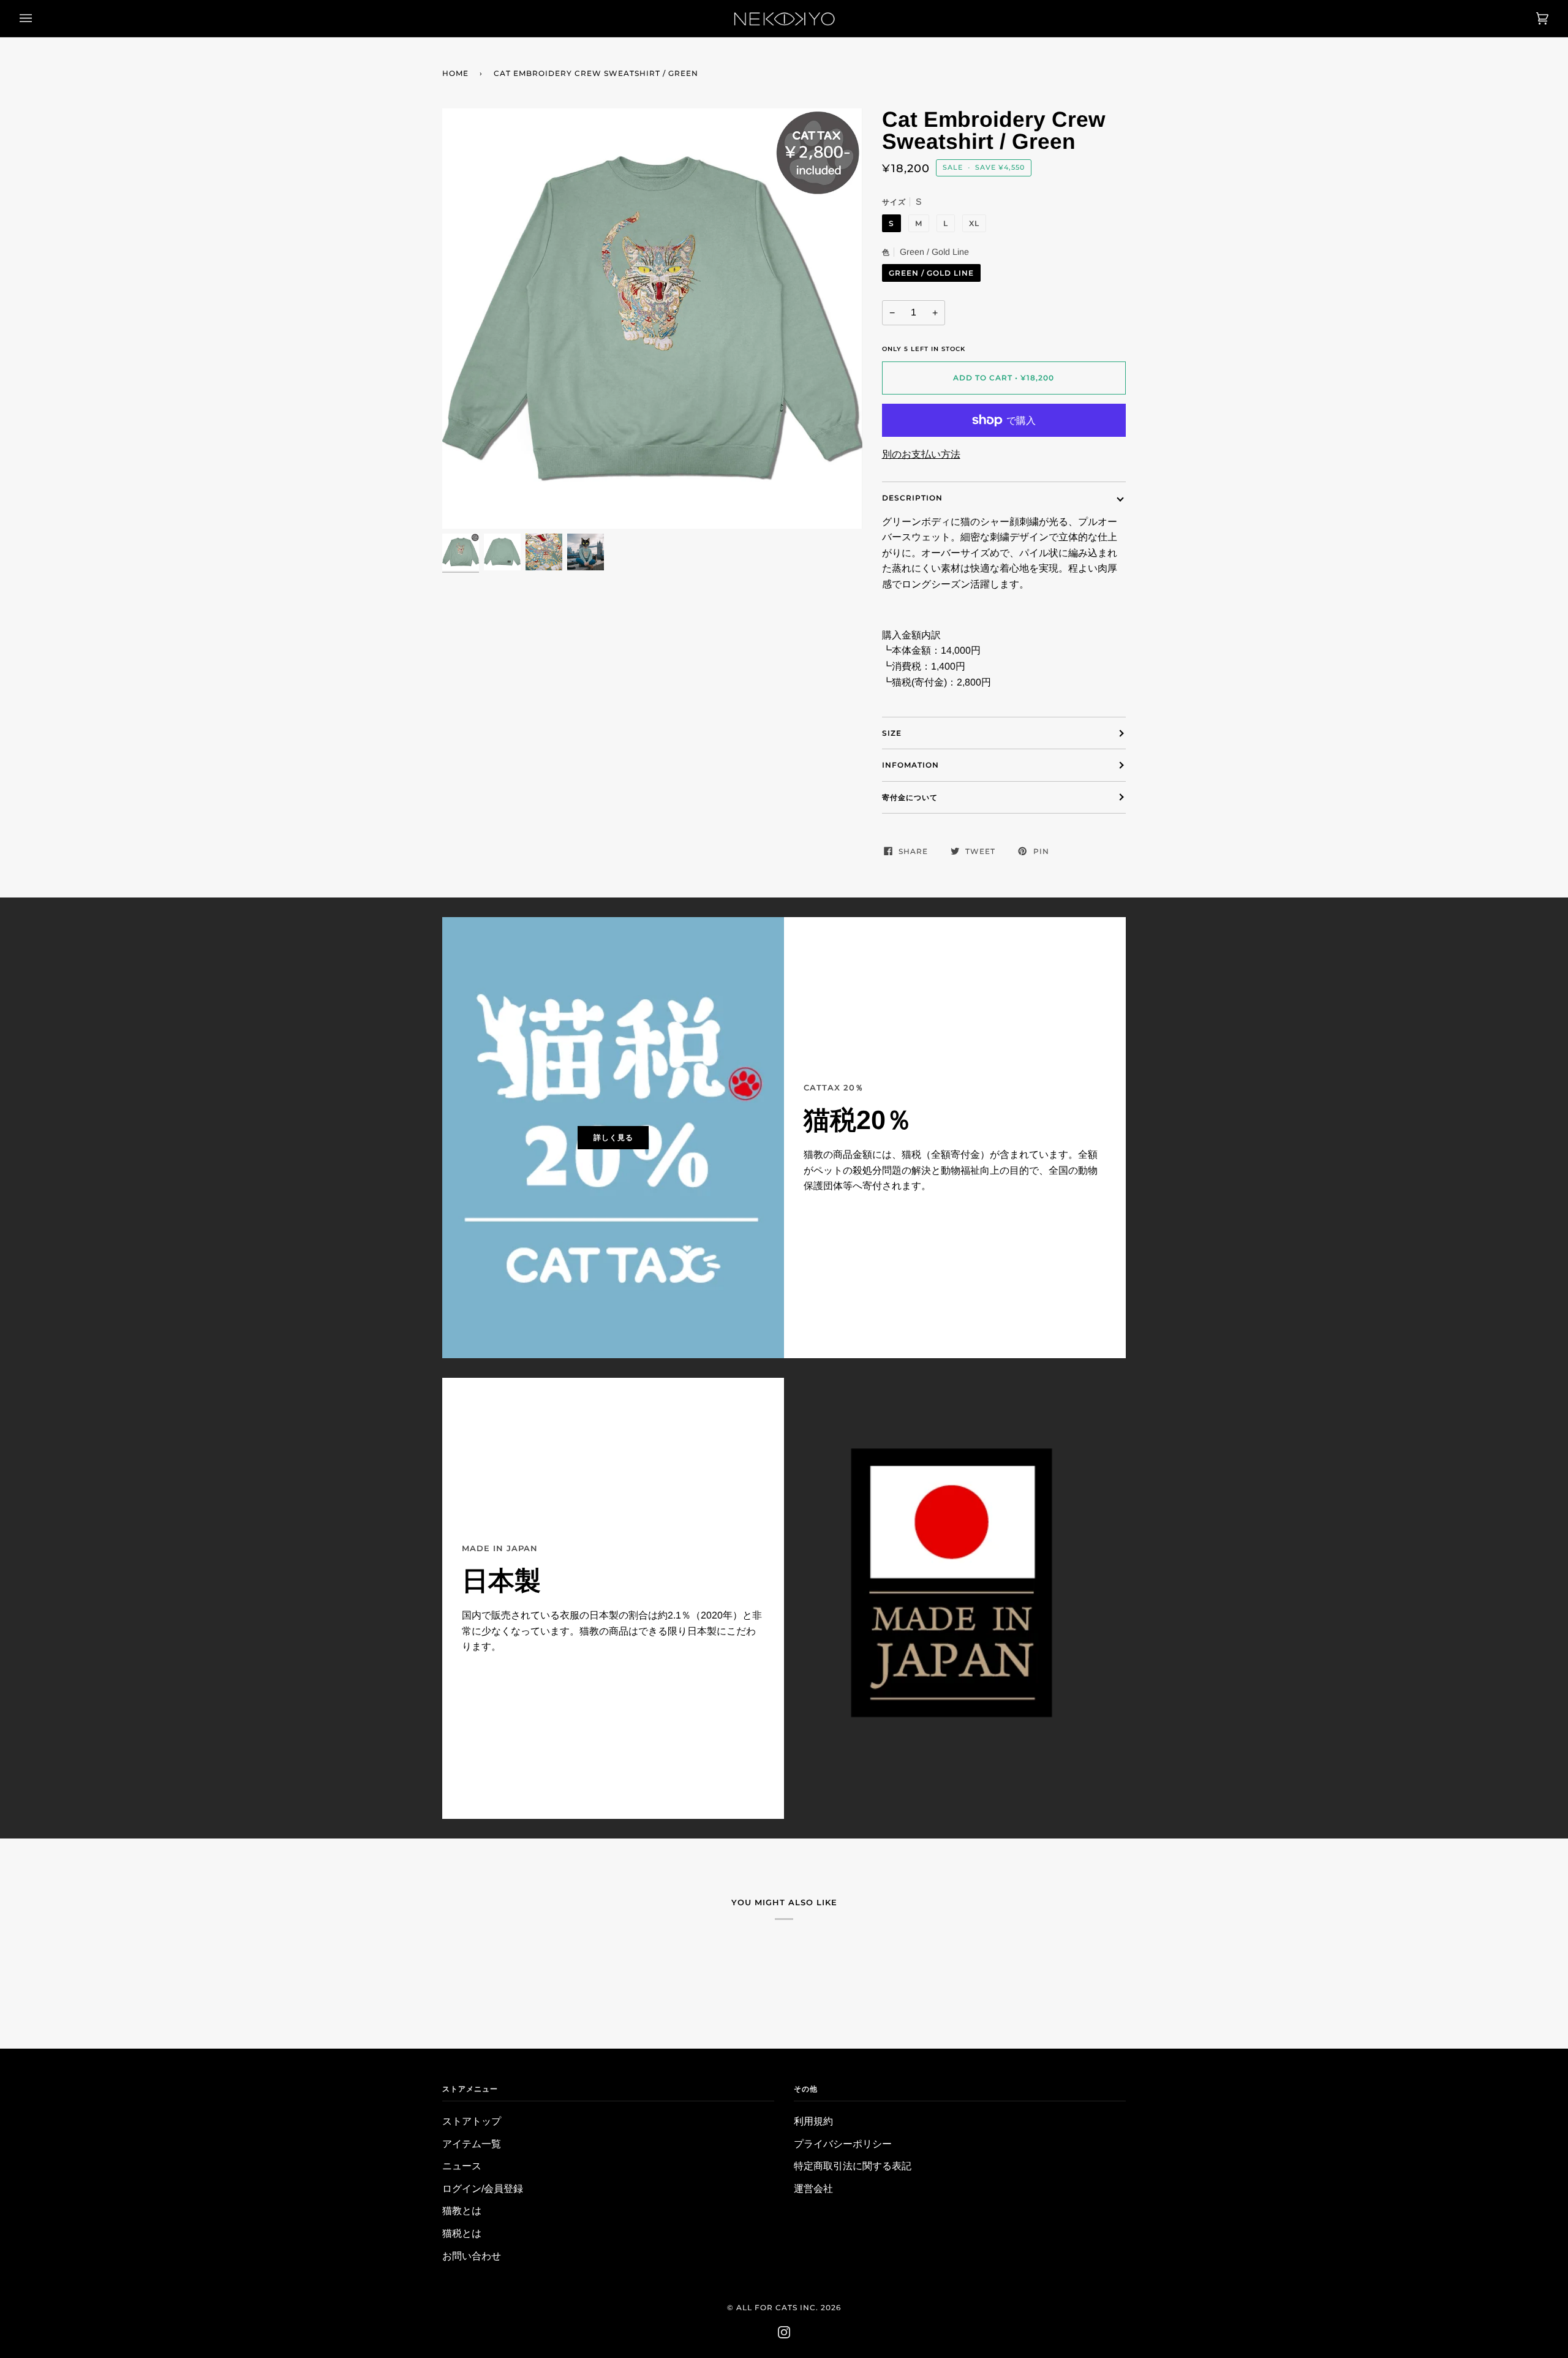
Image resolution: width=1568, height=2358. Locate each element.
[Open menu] (38, 18)
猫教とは (462, 2211)
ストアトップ (472, 2121)
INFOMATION (910, 765)
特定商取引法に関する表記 (853, 2166)
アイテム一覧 (472, 2144)
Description (912, 498)
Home (455, 73)
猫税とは (462, 2233)
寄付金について (910, 797)
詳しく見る (613, 1137)
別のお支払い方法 (921, 454)
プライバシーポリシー (843, 2144)
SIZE (892, 733)
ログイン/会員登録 (483, 2189)
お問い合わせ (472, 2256)
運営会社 (813, 2189)
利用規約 (813, 2121)
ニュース (462, 2166)
